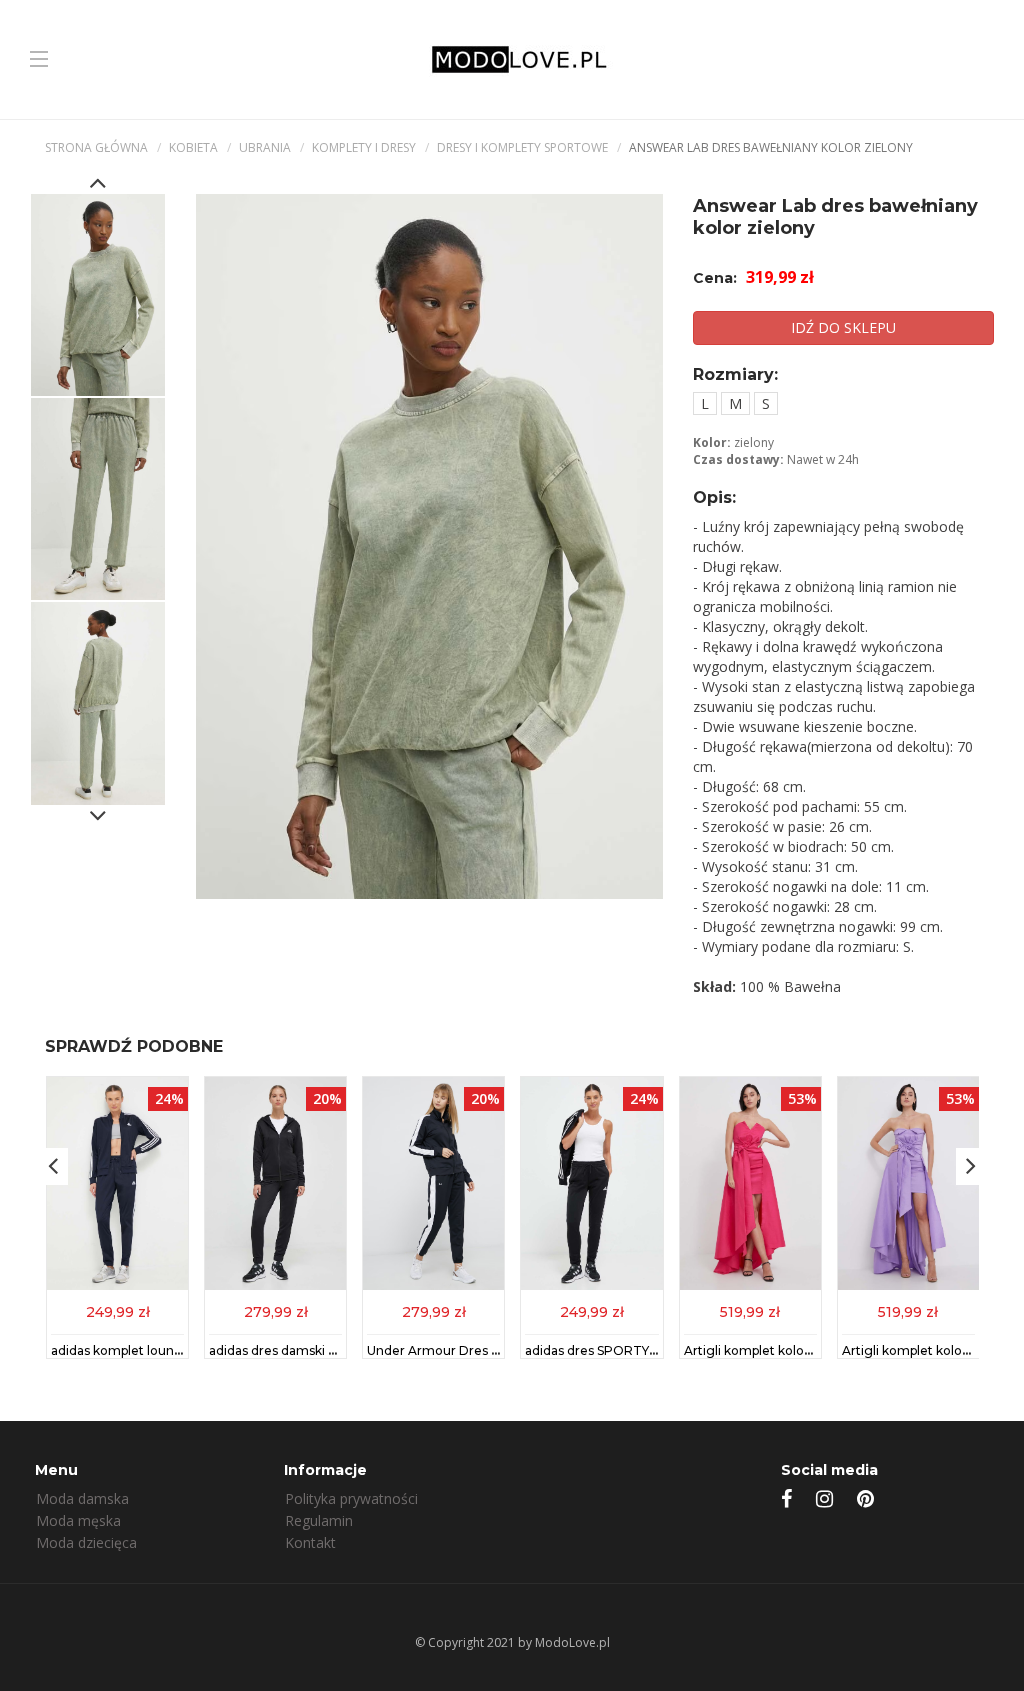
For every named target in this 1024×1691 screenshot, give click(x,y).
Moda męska (78, 1520)
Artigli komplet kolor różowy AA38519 (798, 1350)
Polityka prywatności (351, 1498)
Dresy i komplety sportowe (522, 147)
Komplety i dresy (364, 147)
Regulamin (319, 1520)
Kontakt (310, 1542)
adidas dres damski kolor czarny (306, 1350)
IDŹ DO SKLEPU (843, 327)
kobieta (193, 147)
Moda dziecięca (86, 1542)
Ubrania (265, 147)
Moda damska (82, 1498)
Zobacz (118, 1310)
